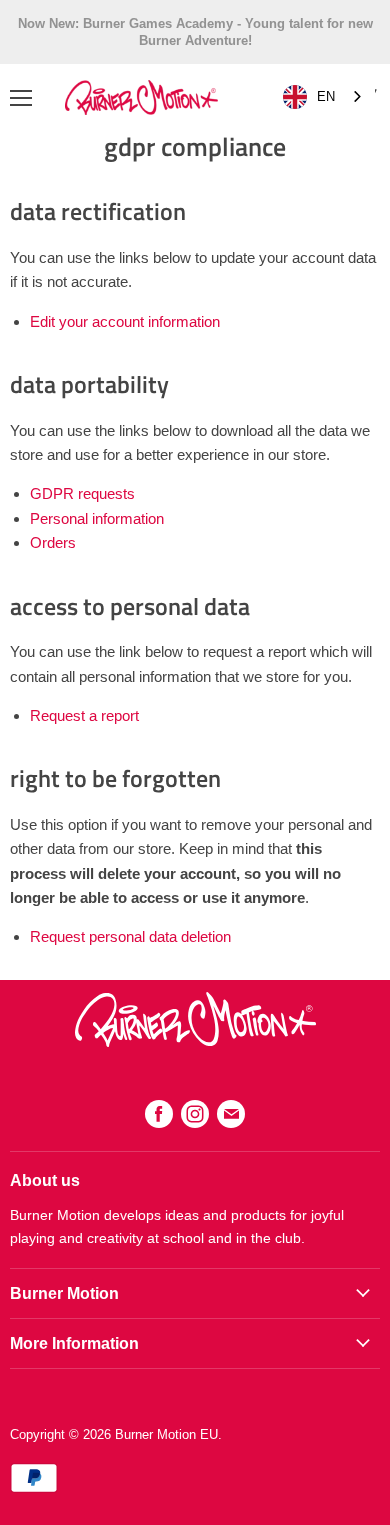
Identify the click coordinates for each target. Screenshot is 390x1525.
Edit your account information (125, 321)
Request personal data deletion (130, 936)
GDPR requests (82, 493)
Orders (53, 542)
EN (326, 96)
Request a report (84, 715)
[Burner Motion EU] (195, 1041)
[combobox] (324, 97)
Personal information (97, 518)
